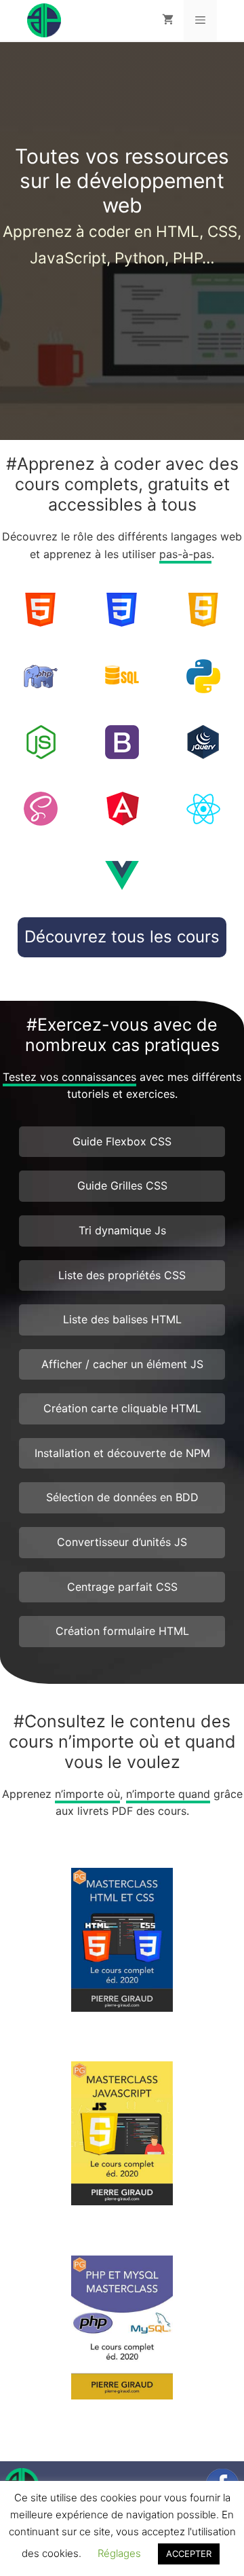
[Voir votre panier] (168, 20)
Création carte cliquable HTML (122, 1408)
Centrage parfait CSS (122, 1587)
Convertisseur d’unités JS (122, 1542)
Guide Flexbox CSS (122, 1141)
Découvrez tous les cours (122, 937)
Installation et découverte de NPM (122, 1453)
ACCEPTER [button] (189, 2554)
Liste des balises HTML (122, 1319)
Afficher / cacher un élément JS (122, 1364)
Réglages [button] (119, 2553)
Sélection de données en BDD (122, 1497)
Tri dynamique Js (122, 1230)
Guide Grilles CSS (122, 1185)
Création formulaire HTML (122, 1631)
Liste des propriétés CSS (122, 1275)
